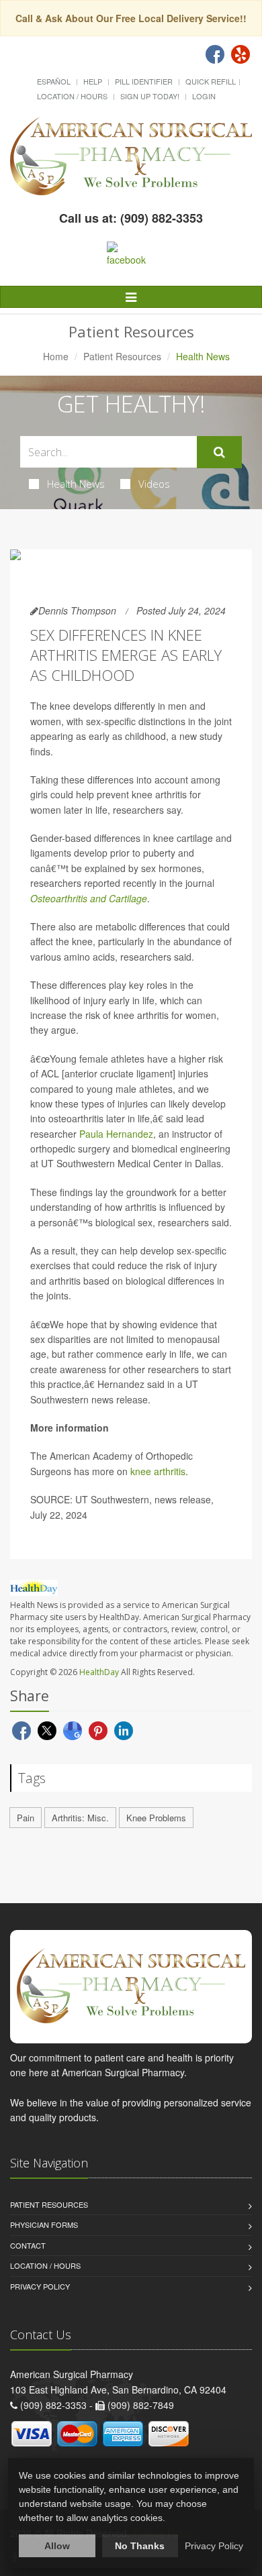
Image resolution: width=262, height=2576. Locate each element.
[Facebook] (215, 54)
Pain (26, 1818)
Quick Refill (211, 81)
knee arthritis (158, 1471)
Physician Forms (44, 2224)
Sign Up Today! (150, 96)
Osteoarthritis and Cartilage (89, 898)
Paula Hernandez (116, 1134)
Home (56, 356)
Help (93, 81)
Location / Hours (72, 96)
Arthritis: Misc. (80, 1818)
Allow (57, 2546)
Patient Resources (122, 356)
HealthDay (99, 1672)
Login (204, 96)
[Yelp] (241, 54)
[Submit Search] (219, 452)
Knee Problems (156, 1818)
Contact (28, 2245)
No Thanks (140, 2546)
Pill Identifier (144, 81)
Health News (76, 484)
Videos (154, 484)
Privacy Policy (40, 2286)
